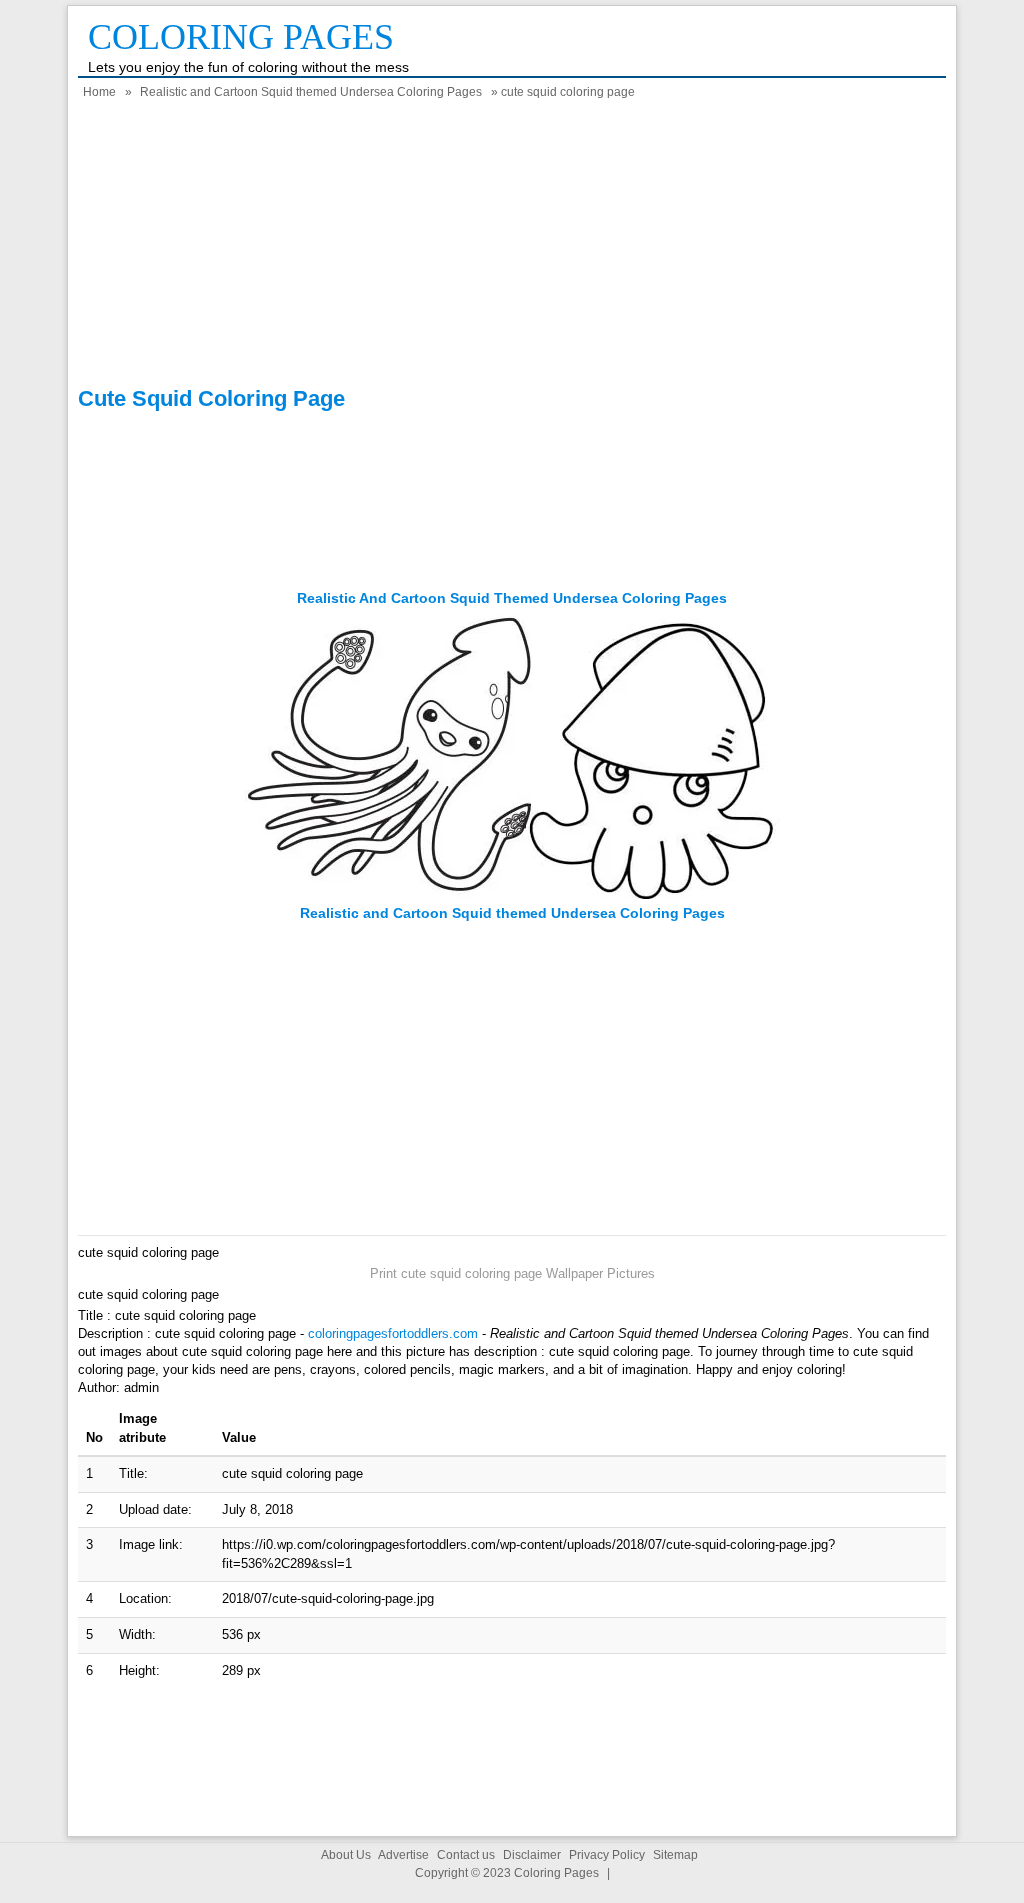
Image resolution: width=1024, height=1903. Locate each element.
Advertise (403, 1855)
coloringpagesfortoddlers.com (393, 1333)
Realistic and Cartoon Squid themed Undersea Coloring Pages (311, 92)
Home (99, 92)
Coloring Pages (241, 37)
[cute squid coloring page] (512, 894)
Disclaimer (532, 1855)
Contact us (466, 1855)
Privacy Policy (607, 1855)
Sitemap (675, 1855)
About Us (346, 1855)
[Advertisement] (512, 246)
